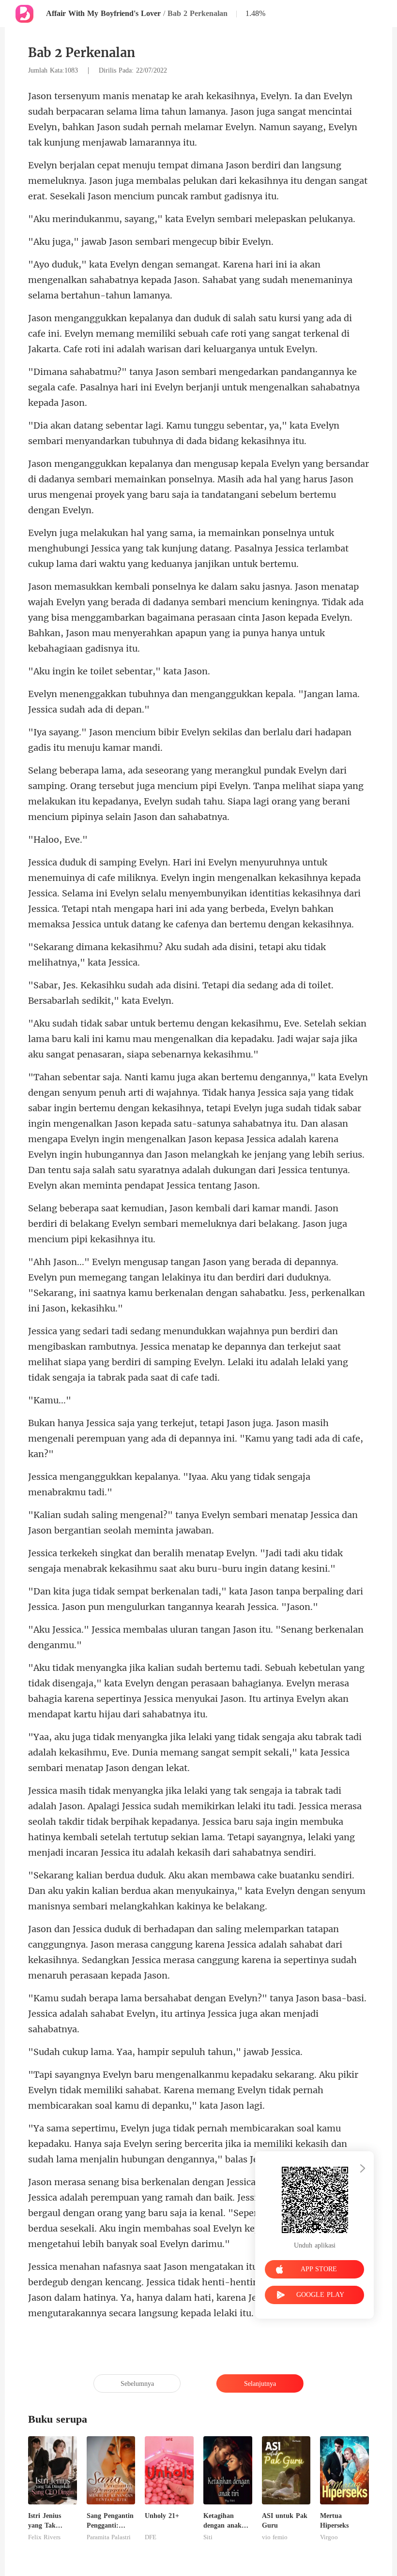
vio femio (275, 2537)
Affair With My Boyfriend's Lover (103, 13)
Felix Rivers (44, 2537)
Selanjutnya (260, 2384)
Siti (208, 2537)
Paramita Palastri (109, 2537)
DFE (151, 2537)
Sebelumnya (137, 2384)
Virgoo (329, 2537)
